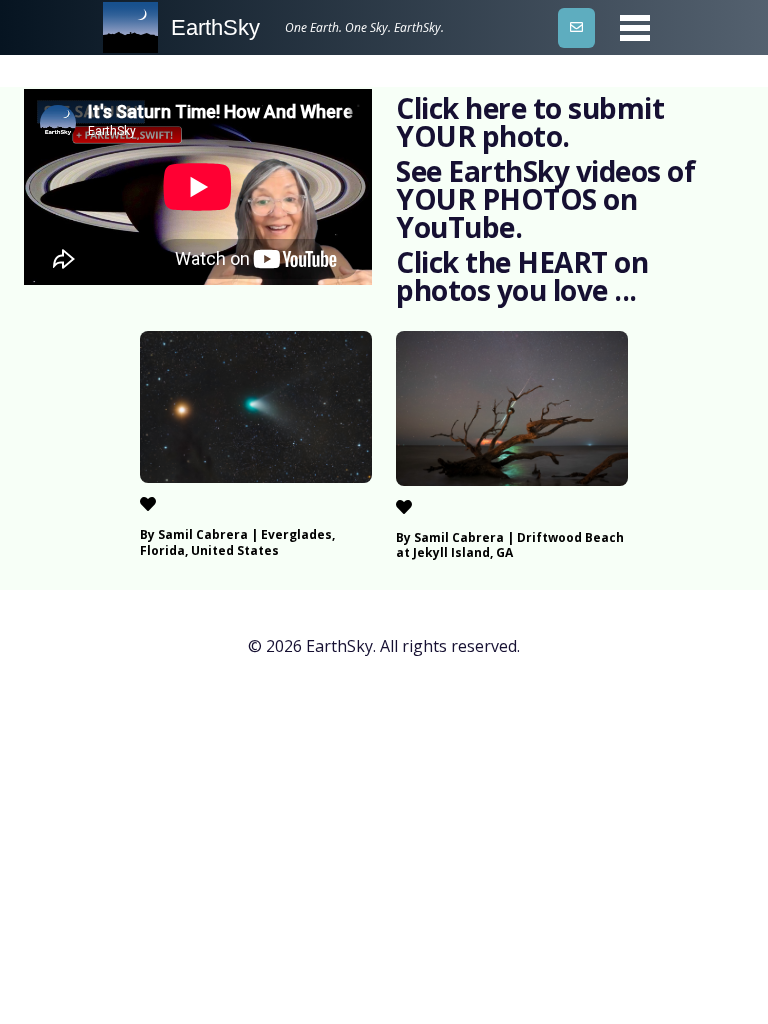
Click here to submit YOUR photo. (530, 122)
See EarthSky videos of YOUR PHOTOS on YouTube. (545, 199)
